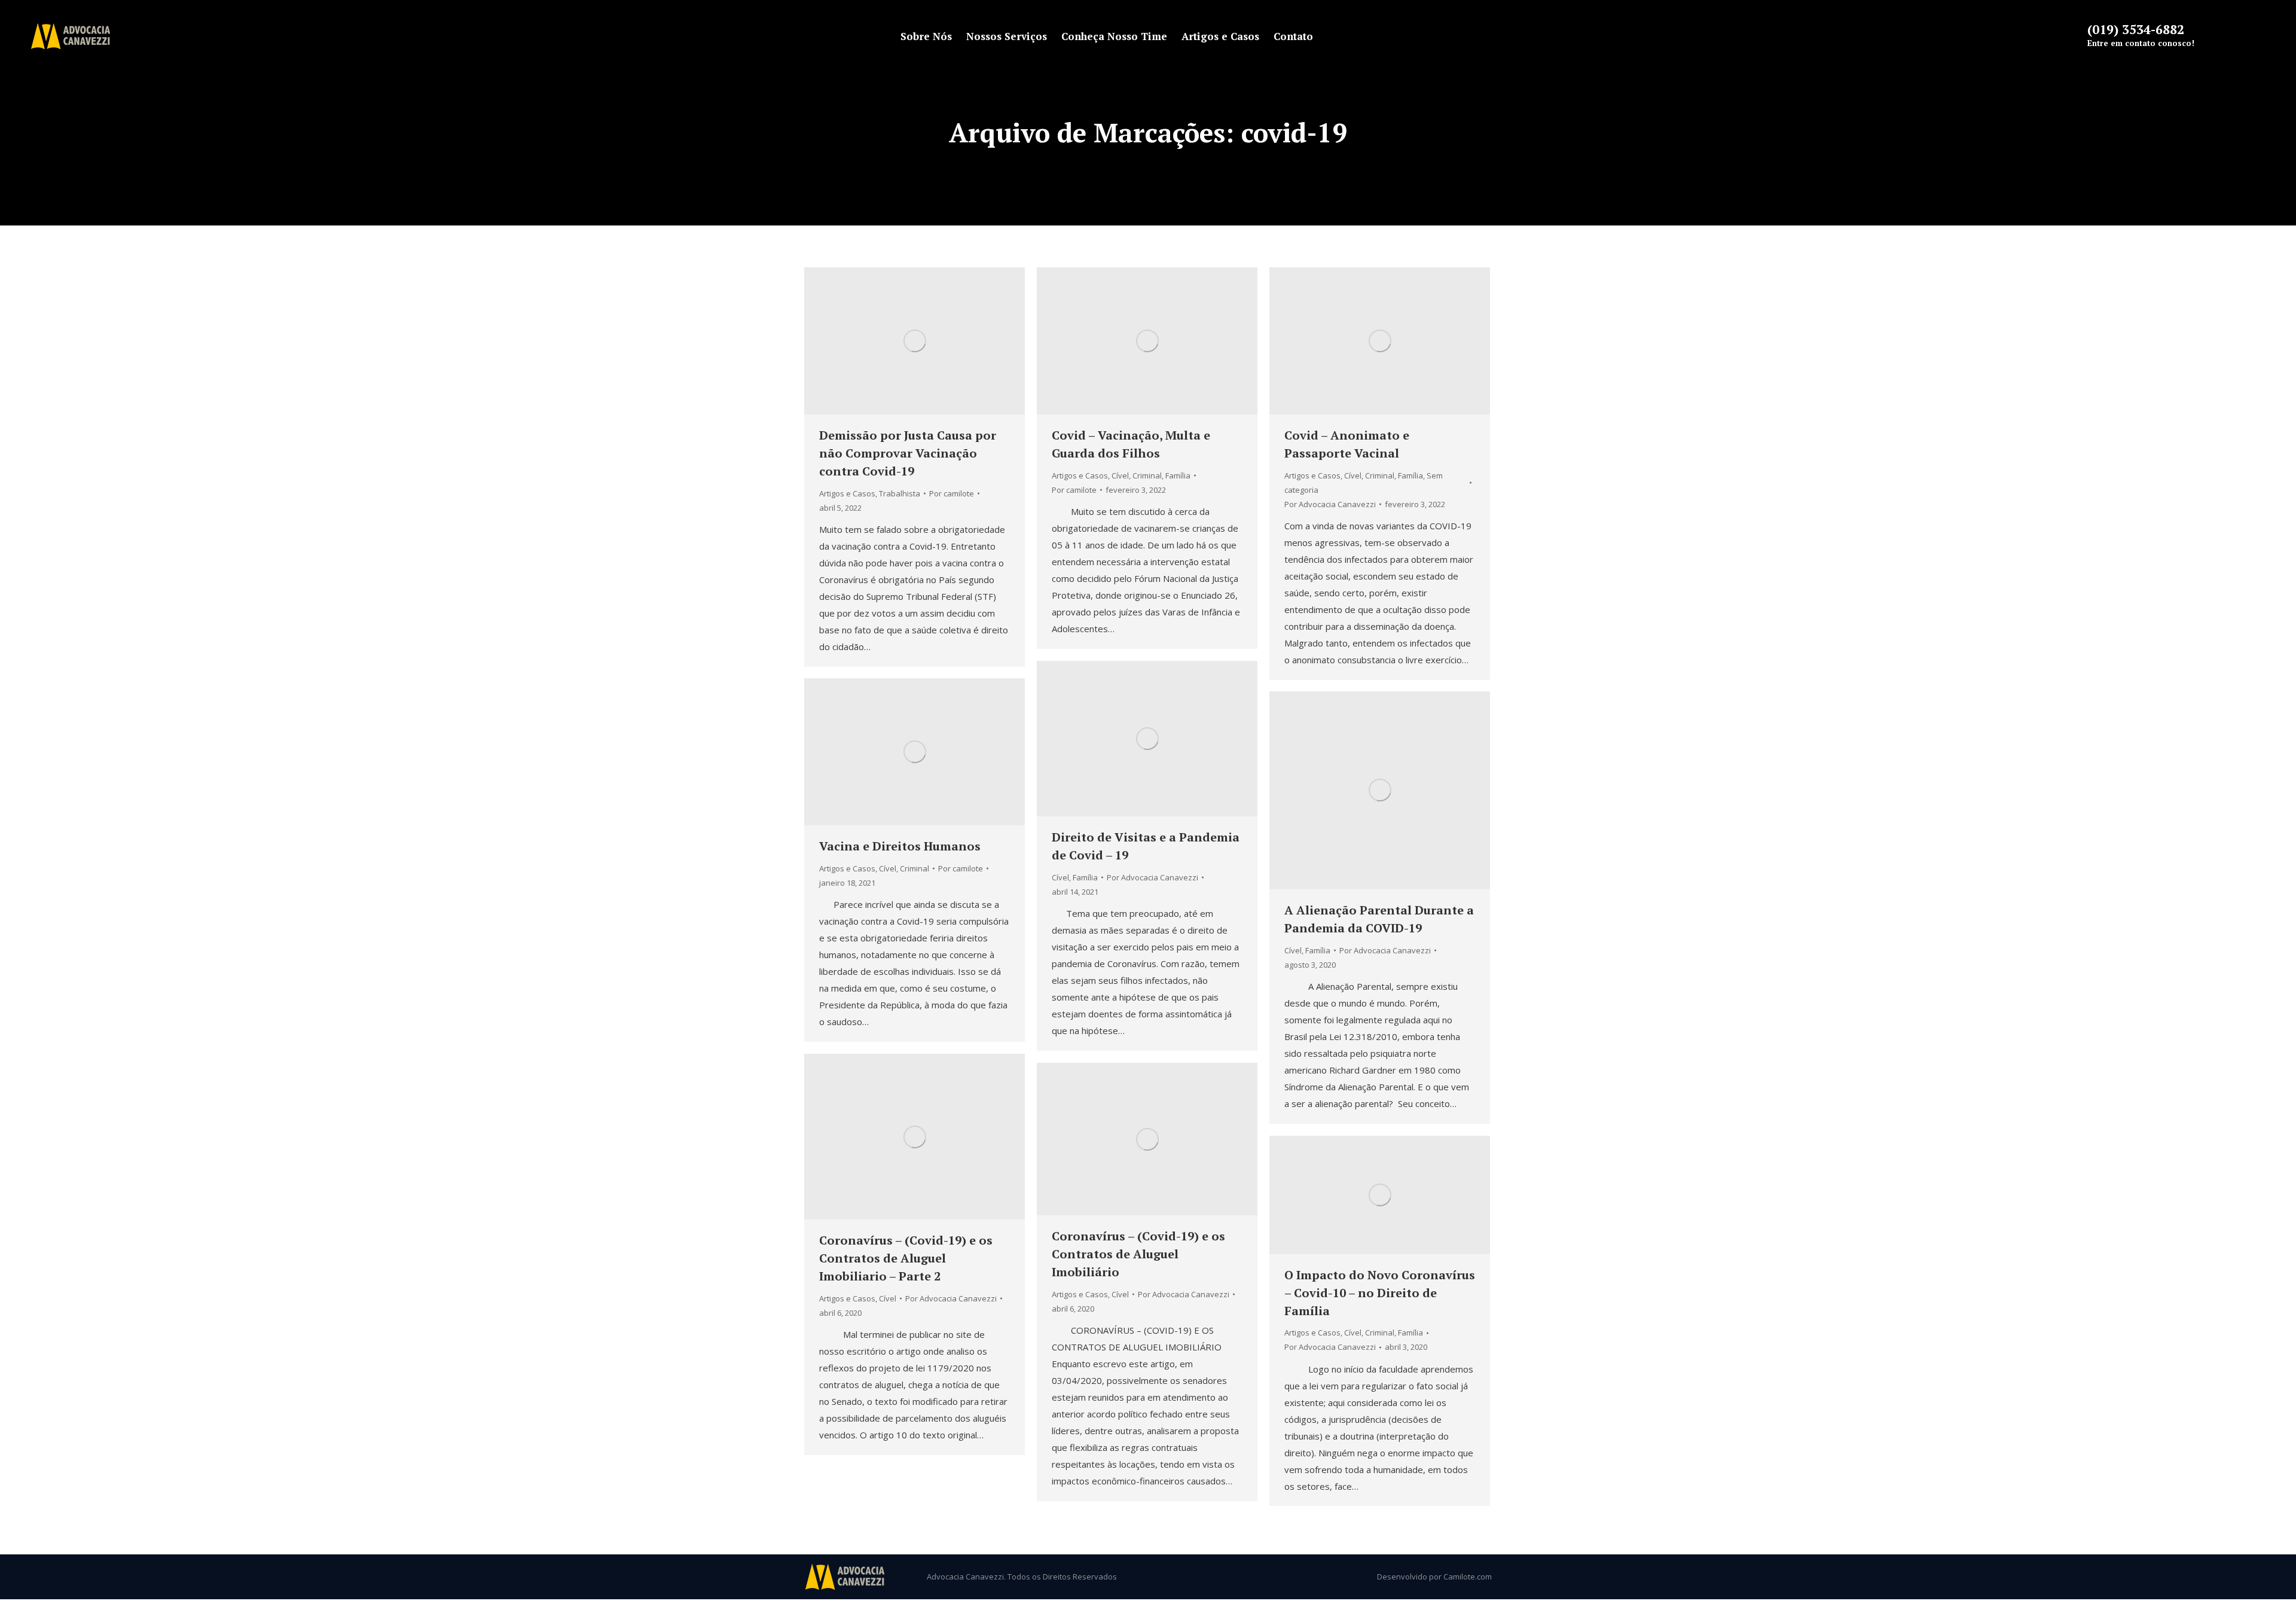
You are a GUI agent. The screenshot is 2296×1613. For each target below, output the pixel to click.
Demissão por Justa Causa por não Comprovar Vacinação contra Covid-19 (908, 453)
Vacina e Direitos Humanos (900, 846)
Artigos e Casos (847, 493)
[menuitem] (926, 36)
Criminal (1147, 475)
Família (1178, 475)
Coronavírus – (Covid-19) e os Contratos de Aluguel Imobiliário (1138, 1254)
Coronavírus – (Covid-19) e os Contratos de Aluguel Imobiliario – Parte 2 (906, 1258)
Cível (1120, 475)
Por (952, 493)
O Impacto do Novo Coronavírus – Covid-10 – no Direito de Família (1380, 1293)
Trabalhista (900, 493)
